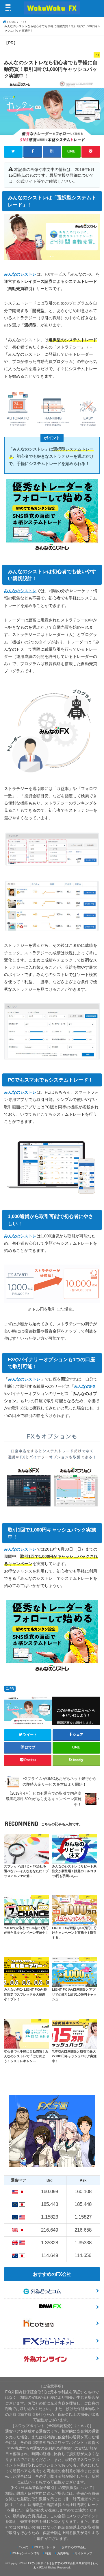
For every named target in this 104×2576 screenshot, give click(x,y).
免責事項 (63, 2553)
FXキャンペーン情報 (26, 2553)
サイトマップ (83, 2553)
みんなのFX (85, 1386)
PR (12, 1689)
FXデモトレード (45, 2547)
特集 (48, 2553)
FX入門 (24, 2547)
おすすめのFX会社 (74, 2547)
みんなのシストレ (20, 274)
